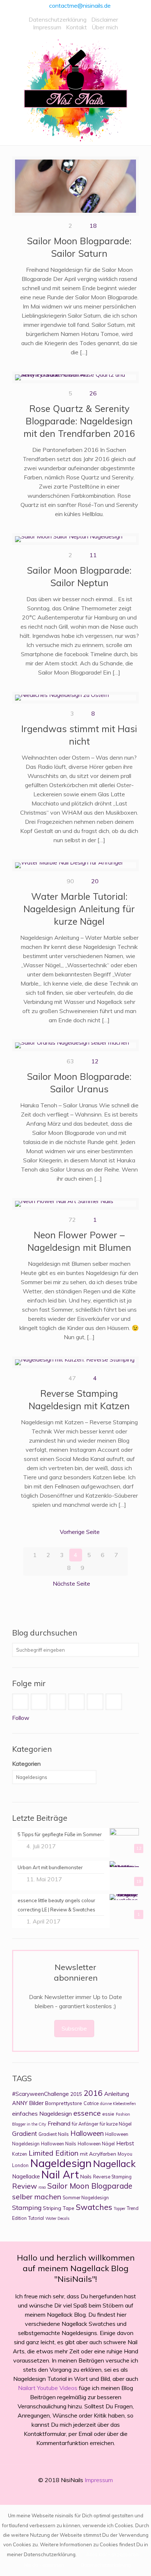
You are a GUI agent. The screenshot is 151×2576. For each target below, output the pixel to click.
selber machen (37, 2197)
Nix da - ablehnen (44, 2565)
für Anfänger (85, 2124)
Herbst (125, 2143)
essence (87, 2113)
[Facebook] (51, 2493)
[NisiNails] (75, 90)
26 (93, 393)
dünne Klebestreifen (118, 2104)
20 (95, 881)
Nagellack (114, 2163)
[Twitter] (71, 2493)
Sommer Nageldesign (86, 2198)
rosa (42, 2187)
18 (93, 226)
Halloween (87, 2133)
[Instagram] (100, 2493)
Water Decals (57, 2218)
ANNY (20, 2103)
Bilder (36, 2103)
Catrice (91, 2103)
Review (25, 2186)
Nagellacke (26, 2176)
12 (95, 1061)
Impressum (47, 27)
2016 (93, 2093)
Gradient (25, 2133)
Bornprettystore (64, 2103)
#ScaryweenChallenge (40, 2094)
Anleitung (117, 2094)
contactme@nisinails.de (80, 6)
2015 (76, 2094)
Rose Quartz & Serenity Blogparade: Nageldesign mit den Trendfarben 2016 (79, 421)
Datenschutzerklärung (58, 19)
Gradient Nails (54, 2134)
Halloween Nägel (96, 2144)
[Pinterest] (90, 2493)
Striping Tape (59, 2208)
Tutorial (36, 2218)
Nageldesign (61, 2163)
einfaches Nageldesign (42, 2113)
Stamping (27, 2207)
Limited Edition (54, 2153)
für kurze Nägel (116, 2124)
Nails (86, 2176)
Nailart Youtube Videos (48, 2388)
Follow (21, 1718)
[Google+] (61, 2493)
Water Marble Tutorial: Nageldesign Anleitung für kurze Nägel (79, 909)
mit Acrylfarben (98, 2154)
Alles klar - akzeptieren (112, 2554)
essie (108, 2114)
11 (93, 555)
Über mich (105, 27)
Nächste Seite (71, 1583)
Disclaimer (105, 19)
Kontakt (76, 27)
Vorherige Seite (80, 1532)
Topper (119, 2208)
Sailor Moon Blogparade (90, 2186)
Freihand (59, 2123)
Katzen (20, 2154)
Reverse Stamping (112, 2177)
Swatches (94, 2207)
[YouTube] (80, 2493)
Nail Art (60, 2175)
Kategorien (26, 1764)
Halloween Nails (59, 2144)
